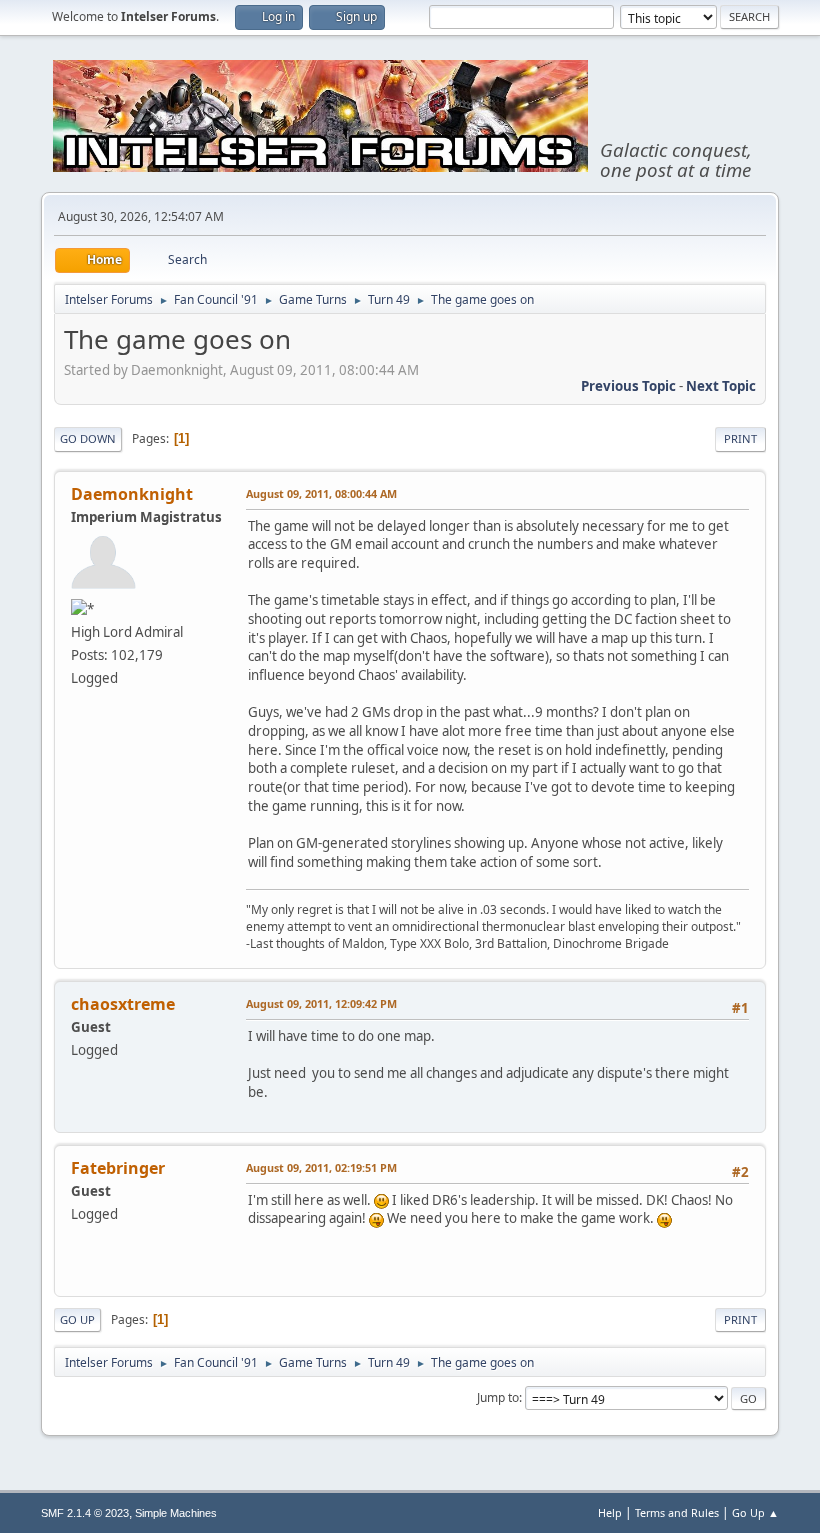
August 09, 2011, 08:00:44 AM (321, 493)
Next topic (721, 386)
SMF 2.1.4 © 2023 (85, 1513)
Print (740, 438)
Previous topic (628, 386)
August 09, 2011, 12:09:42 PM (321, 1003)
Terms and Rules (677, 1512)
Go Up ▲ (755, 1512)
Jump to (498, 1397)
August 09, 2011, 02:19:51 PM (321, 1167)
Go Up (77, 1319)
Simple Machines (176, 1513)
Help (610, 1512)
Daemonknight (132, 494)
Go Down (88, 438)
